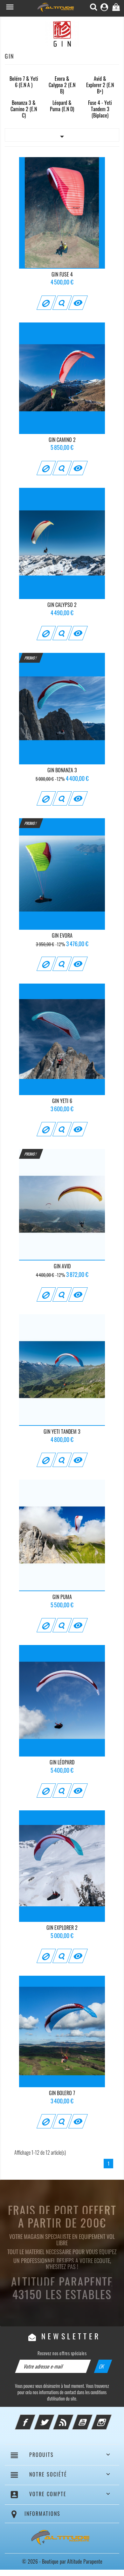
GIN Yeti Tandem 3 (62, 1431)
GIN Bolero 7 (62, 2093)
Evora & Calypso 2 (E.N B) (62, 85)
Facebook (34, 2418)
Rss (72, 2418)
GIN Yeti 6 (62, 1101)
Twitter (53, 2418)
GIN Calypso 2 (62, 605)
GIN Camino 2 (62, 440)
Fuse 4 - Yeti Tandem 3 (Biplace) (100, 109)
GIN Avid (62, 1266)
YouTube (91, 2418)
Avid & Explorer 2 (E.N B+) (100, 85)
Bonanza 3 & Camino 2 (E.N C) (24, 109)
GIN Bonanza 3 (62, 770)
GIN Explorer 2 (62, 1928)
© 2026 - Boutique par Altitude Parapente (62, 2561)
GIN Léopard (62, 1762)
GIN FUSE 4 (62, 274)
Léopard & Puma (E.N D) (62, 106)
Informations (42, 2514)
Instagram (110, 2418)
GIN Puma (62, 1597)
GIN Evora (62, 935)
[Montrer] (62, 303)
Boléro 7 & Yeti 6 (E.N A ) (24, 82)
